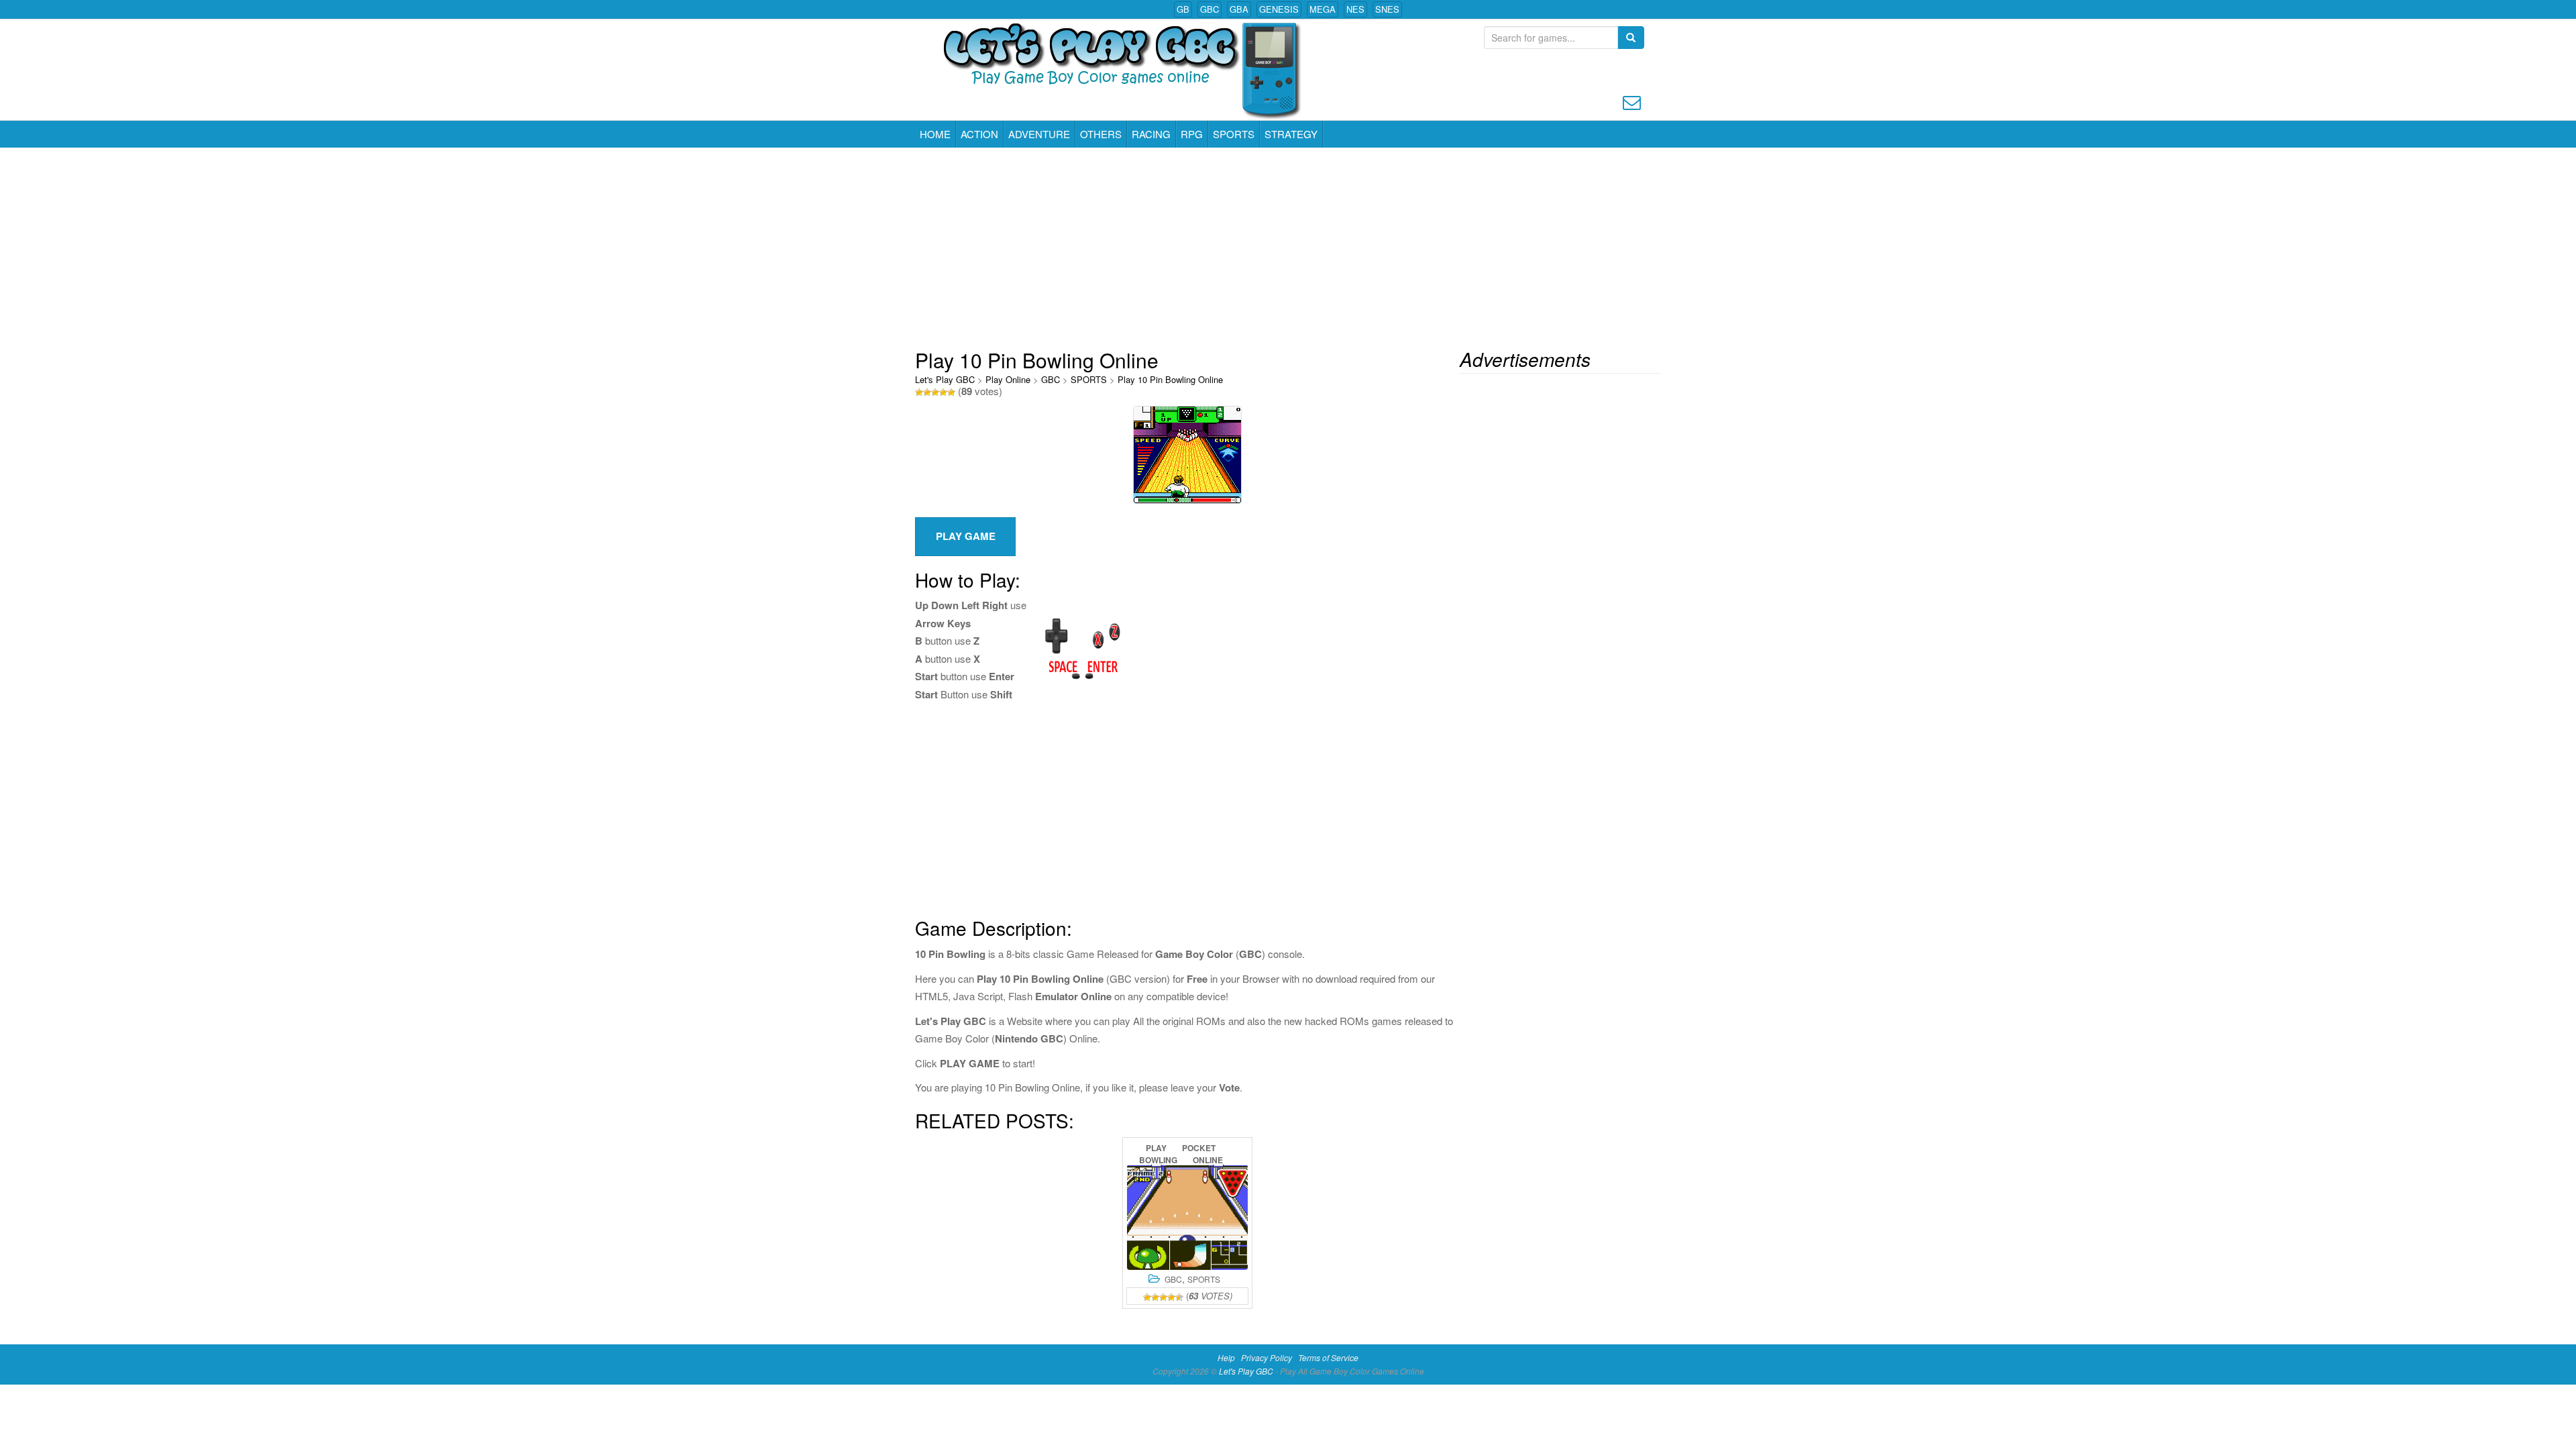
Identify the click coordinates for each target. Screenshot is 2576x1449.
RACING (1151, 134)
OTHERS (1101, 134)
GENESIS (1279, 9)
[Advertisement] (1288, 248)
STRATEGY (1291, 134)
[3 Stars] (935, 392)
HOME (935, 134)
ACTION (979, 134)
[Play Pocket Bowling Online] (1187, 1217)
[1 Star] (919, 392)
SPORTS (1234, 134)
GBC (1210, 9)
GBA (1239, 9)
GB (1183, 9)
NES (1355, 9)
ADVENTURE (1039, 134)
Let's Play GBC (945, 379)
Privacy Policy (1267, 1357)
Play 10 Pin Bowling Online (1170, 379)
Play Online (1008, 379)
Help (1226, 1357)
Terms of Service (1328, 1357)
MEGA (1323, 9)
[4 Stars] (943, 392)
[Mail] (1632, 101)
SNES (1387, 9)
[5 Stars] (951, 392)
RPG (1192, 134)
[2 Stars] (927, 392)
